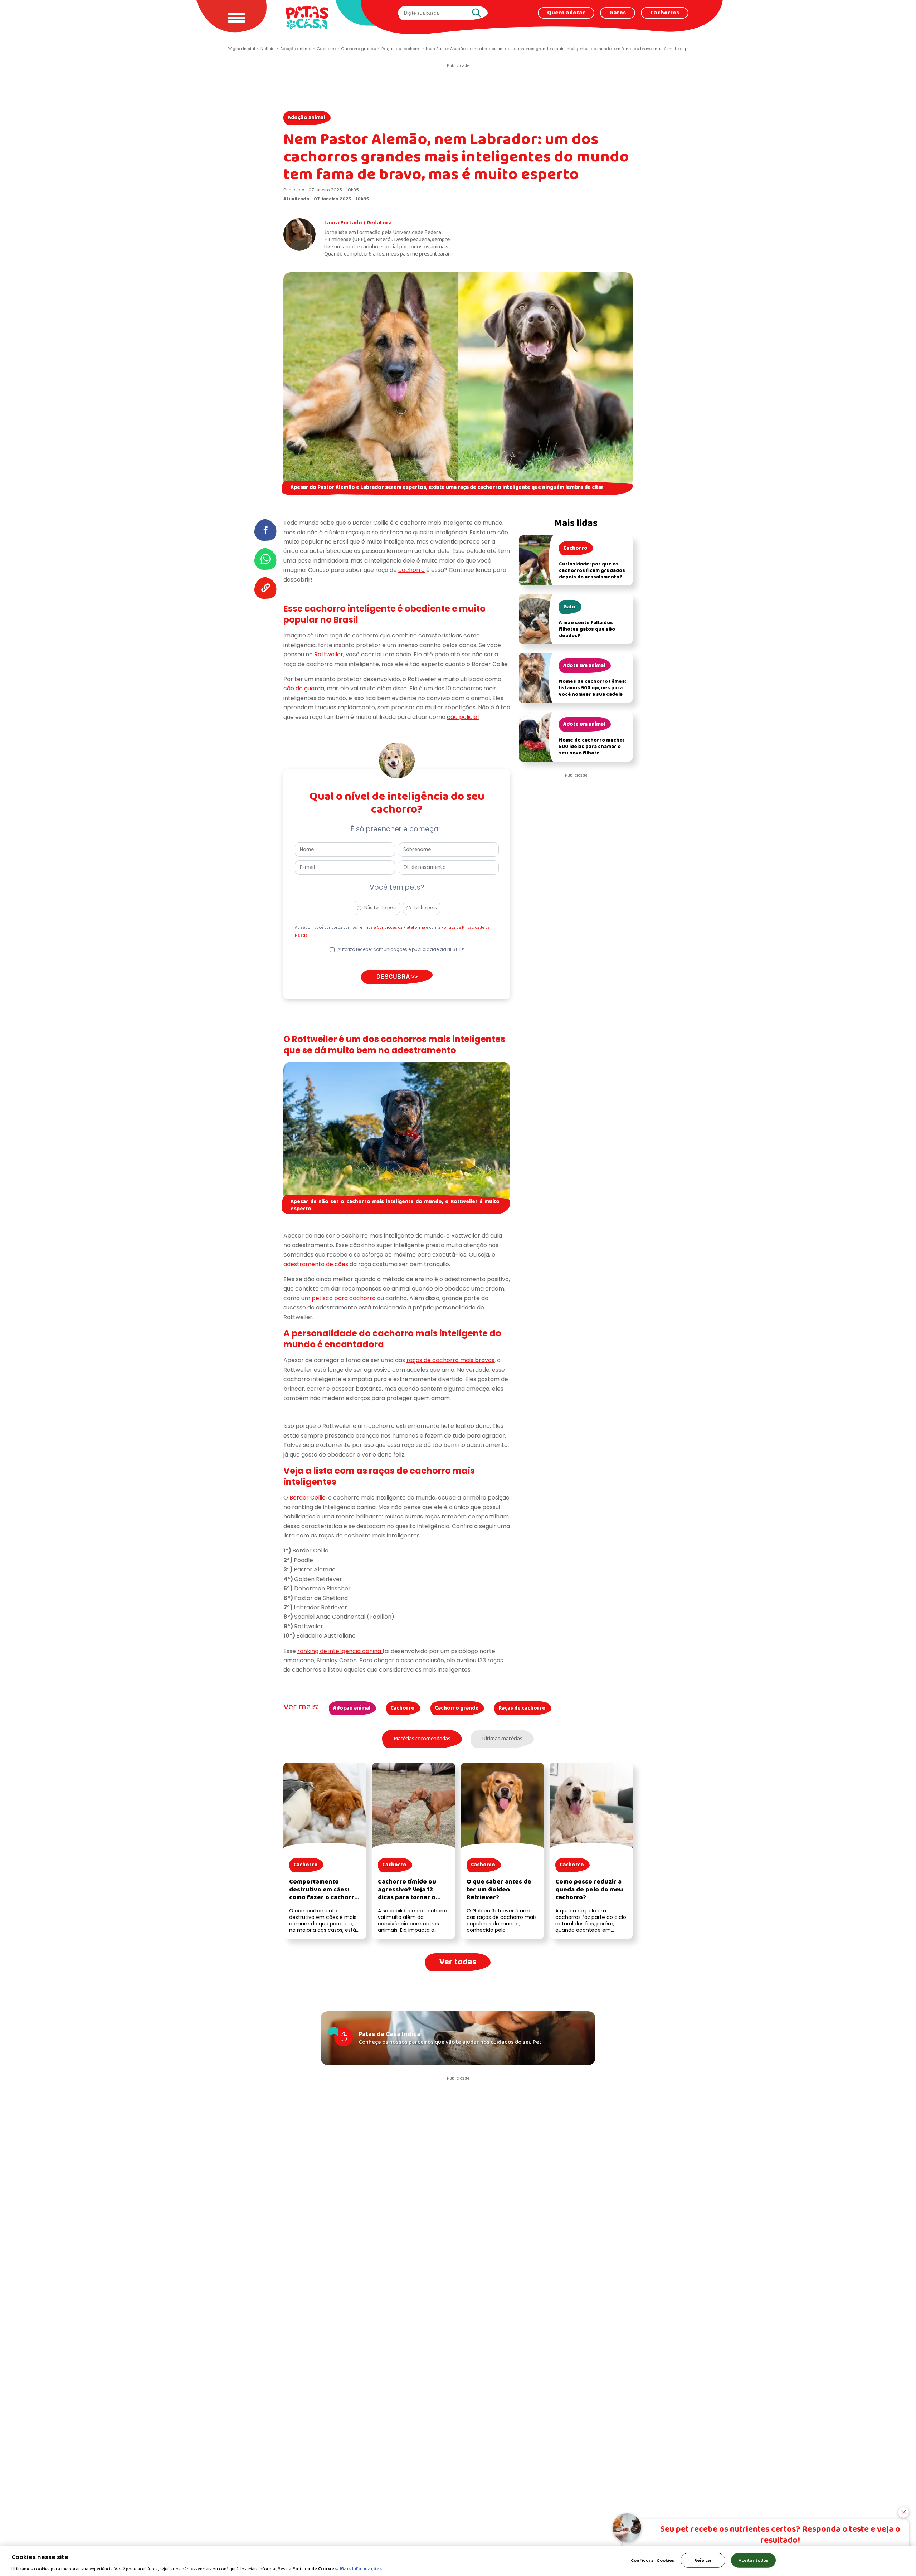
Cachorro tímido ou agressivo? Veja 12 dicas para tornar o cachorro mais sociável (413, 1894)
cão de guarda (304, 688)
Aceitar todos (754, 2560)
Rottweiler (329, 654)
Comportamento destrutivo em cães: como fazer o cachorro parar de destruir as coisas (324, 1898)
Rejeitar (703, 2560)
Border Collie (307, 1498)
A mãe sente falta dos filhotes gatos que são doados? (587, 629)
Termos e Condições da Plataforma (392, 928)
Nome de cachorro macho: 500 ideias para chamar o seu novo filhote (591, 747)
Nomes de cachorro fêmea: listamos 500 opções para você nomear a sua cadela (593, 688)
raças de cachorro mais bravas (450, 1360)
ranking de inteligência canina (340, 1651)
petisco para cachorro (344, 1298)
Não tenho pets (381, 908)
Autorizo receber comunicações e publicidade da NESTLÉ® (401, 949)
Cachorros (665, 13)
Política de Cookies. (315, 2569)
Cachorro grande (457, 1708)
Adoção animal (306, 118)
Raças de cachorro (522, 1708)
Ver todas (458, 1962)
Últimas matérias (502, 1739)
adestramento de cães (316, 1264)
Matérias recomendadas (422, 1739)
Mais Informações (361, 2569)
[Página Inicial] (307, 18)
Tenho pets (425, 908)
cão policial (463, 717)
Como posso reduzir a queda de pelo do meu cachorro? (589, 1890)
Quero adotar (566, 13)
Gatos (618, 13)
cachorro (411, 570)
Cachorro (403, 1708)
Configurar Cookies (652, 2560)
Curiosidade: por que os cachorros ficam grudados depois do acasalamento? (592, 571)
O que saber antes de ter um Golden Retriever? (499, 1890)
